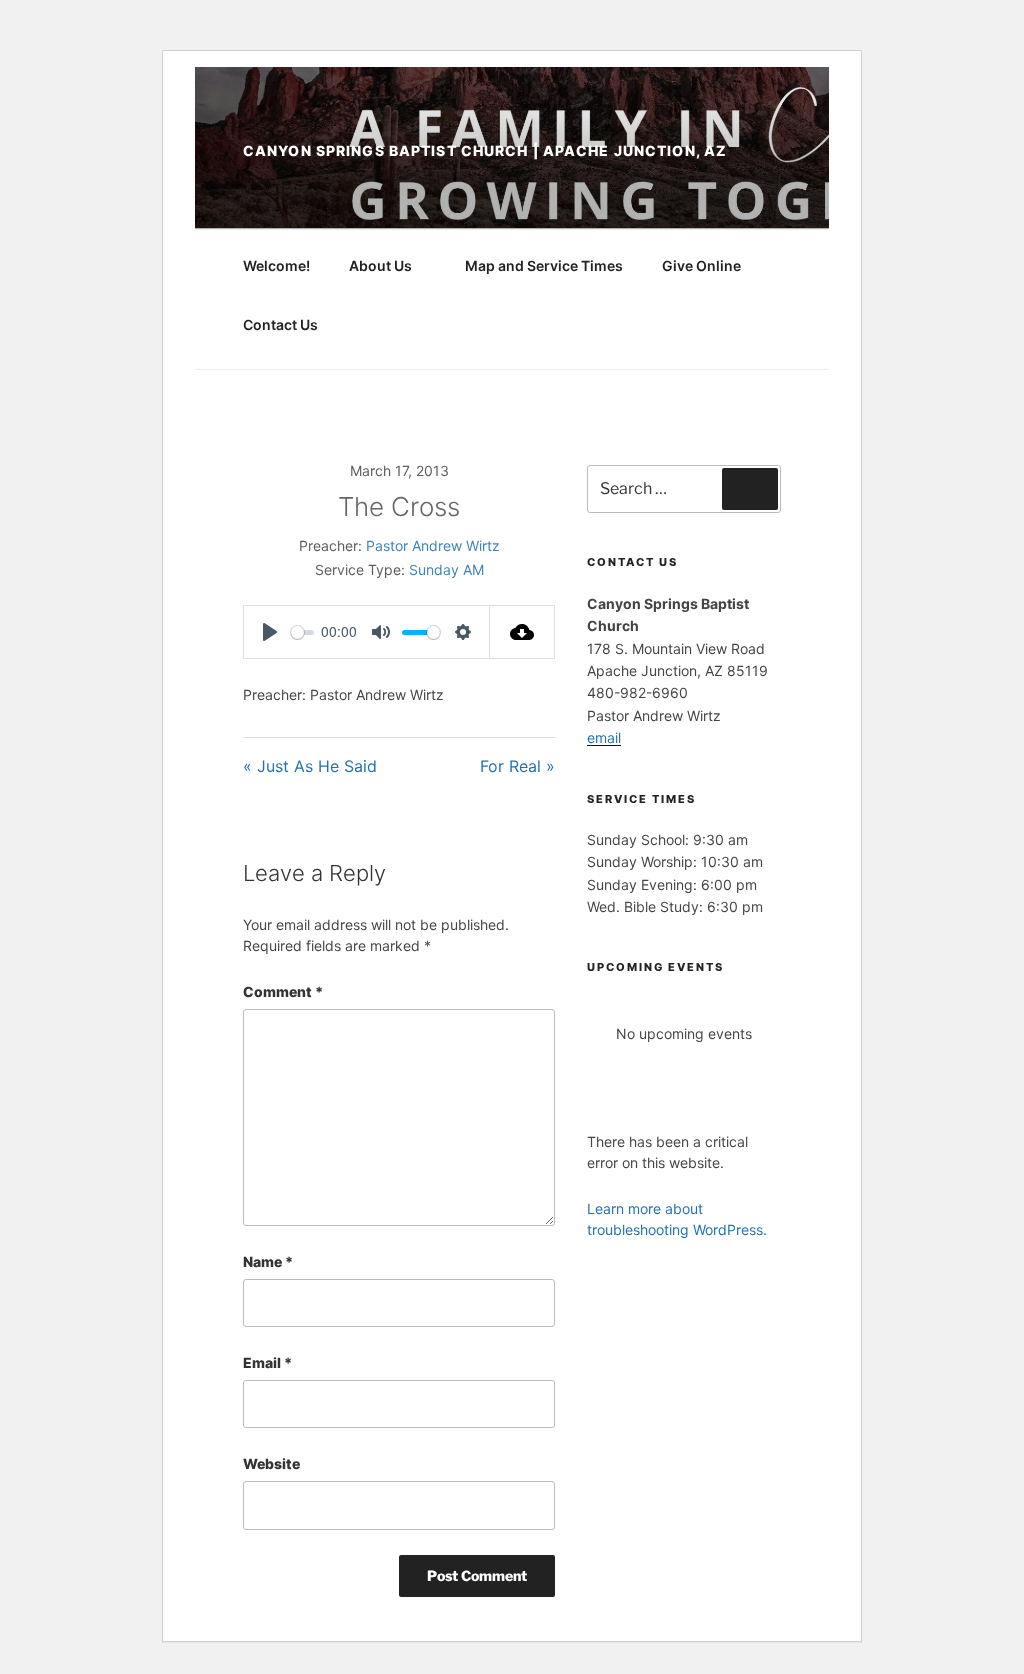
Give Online (701, 265)
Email (267, 1362)
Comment (283, 991)
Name (268, 1261)
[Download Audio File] (522, 632)
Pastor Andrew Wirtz (433, 545)
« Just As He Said (310, 766)
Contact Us (280, 324)
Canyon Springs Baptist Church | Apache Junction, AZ (485, 150)
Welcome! (276, 265)
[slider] (302, 632)
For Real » (517, 766)
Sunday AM (446, 569)
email (604, 737)
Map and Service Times (544, 265)
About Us (380, 265)
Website (271, 1463)
